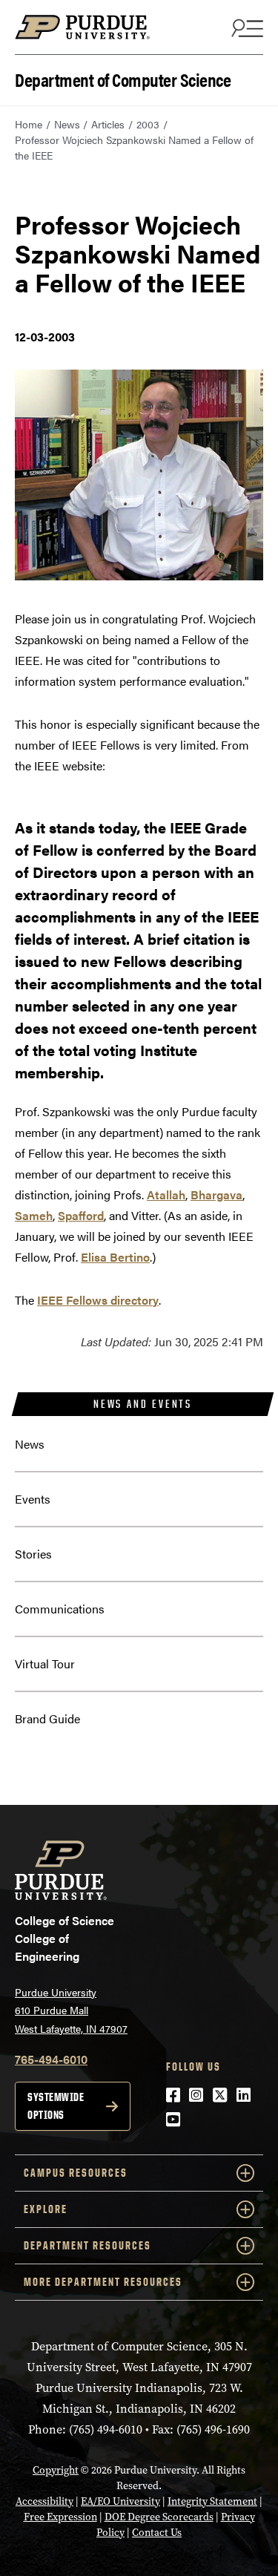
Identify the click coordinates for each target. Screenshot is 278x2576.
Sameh (34, 1215)
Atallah (166, 1194)
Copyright (56, 2470)
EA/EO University (120, 2501)
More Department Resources (103, 2282)
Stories (33, 1554)
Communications (60, 1609)
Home (29, 124)
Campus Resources (76, 2173)
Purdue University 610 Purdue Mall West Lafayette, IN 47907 (71, 2010)
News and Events (143, 1404)
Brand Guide (47, 1718)
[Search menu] (245, 27)
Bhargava (216, 1194)
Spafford (81, 1215)
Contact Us (157, 2533)
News (67, 124)
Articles (108, 124)
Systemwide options (56, 2106)
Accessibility (44, 2501)
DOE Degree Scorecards (159, 2517)
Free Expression (60, 2517)
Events (33, 1499)
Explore (46, 2209)
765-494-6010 (51, 2059)
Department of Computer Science (123, 78)
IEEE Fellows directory (98, 1300)
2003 (148, 124)
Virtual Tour (45, 1664)
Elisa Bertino (115, 1257)
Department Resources (87, 2245)
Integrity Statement (212, 2501)
